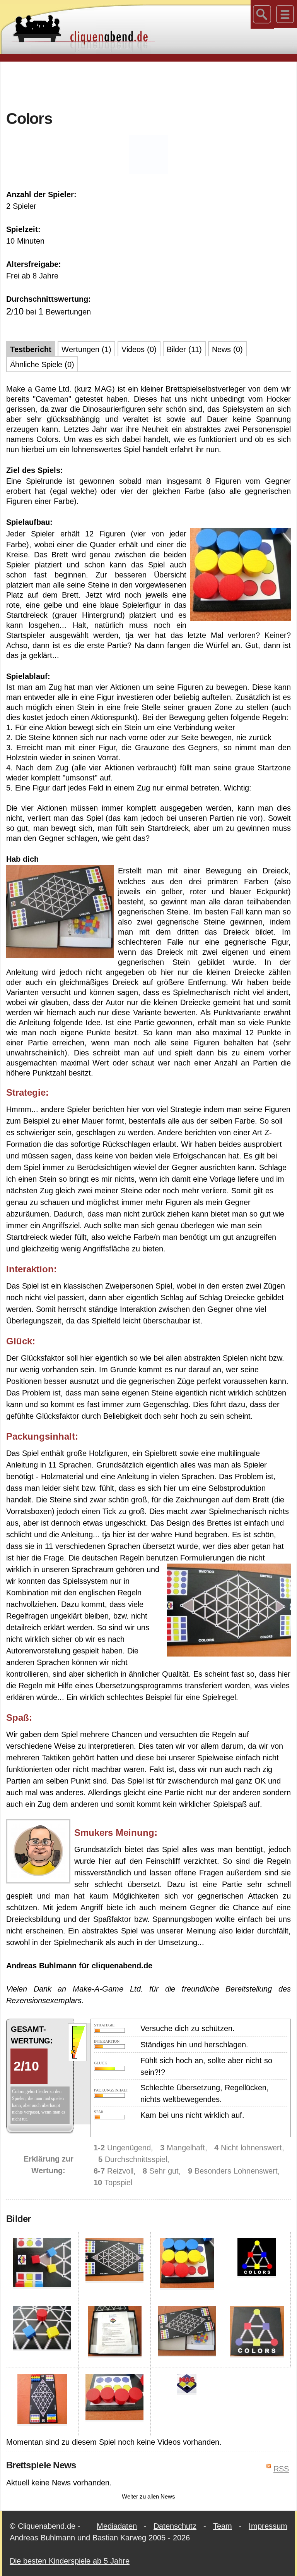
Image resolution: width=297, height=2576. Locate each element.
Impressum (268, 2526)
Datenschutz (175, 2526)
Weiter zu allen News (148, 2496)
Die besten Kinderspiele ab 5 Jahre (70, 2561)
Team (223, 2526)
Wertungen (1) (86, 349)
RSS (281, 2469)
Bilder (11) (184, 349)
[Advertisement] (148, 85)
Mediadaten (117, 2526)
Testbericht (31, 349)
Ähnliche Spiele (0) (42, 364)
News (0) (227, 349)
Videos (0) (139, 349)
